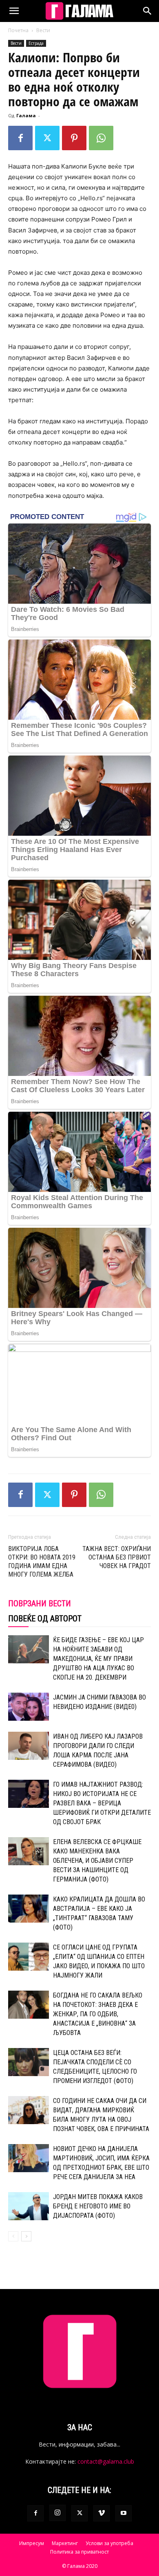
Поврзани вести (40, 1603)
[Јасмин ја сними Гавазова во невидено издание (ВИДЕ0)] (29, 1707)
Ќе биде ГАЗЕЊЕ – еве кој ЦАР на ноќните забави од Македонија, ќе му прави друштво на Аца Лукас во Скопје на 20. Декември (98, 1659)
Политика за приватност (79, 2552)
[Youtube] (124, 2513)
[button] (14, 11)
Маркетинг (65, 2543)
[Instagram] (57, 2513)
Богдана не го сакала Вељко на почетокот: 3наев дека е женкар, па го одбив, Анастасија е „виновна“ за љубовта (98, 2014)
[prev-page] (13, 2236)
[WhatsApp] (101, 138)
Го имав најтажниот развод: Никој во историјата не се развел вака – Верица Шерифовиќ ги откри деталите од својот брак (102, 1803)
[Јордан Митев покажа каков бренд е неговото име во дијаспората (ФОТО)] (29, 2206)
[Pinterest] (74, 138)
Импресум (32, 2543)
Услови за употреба (109, 2543)
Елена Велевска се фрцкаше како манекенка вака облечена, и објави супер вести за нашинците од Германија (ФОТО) (97, 1861)
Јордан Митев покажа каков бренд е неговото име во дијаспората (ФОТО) (98, 2206)
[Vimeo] (102, 2513)
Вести (43, 30)
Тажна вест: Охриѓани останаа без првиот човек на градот (117, 1557)
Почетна (18, 30)
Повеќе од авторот (45, 1619)
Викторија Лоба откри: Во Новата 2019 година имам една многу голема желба (42, 1562)
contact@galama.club (106, 2461)
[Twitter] (47, 138)
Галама (26, 115)
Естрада (36, 43)
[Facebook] (20, 138)
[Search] (148, 11)
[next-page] (26, 2236)
